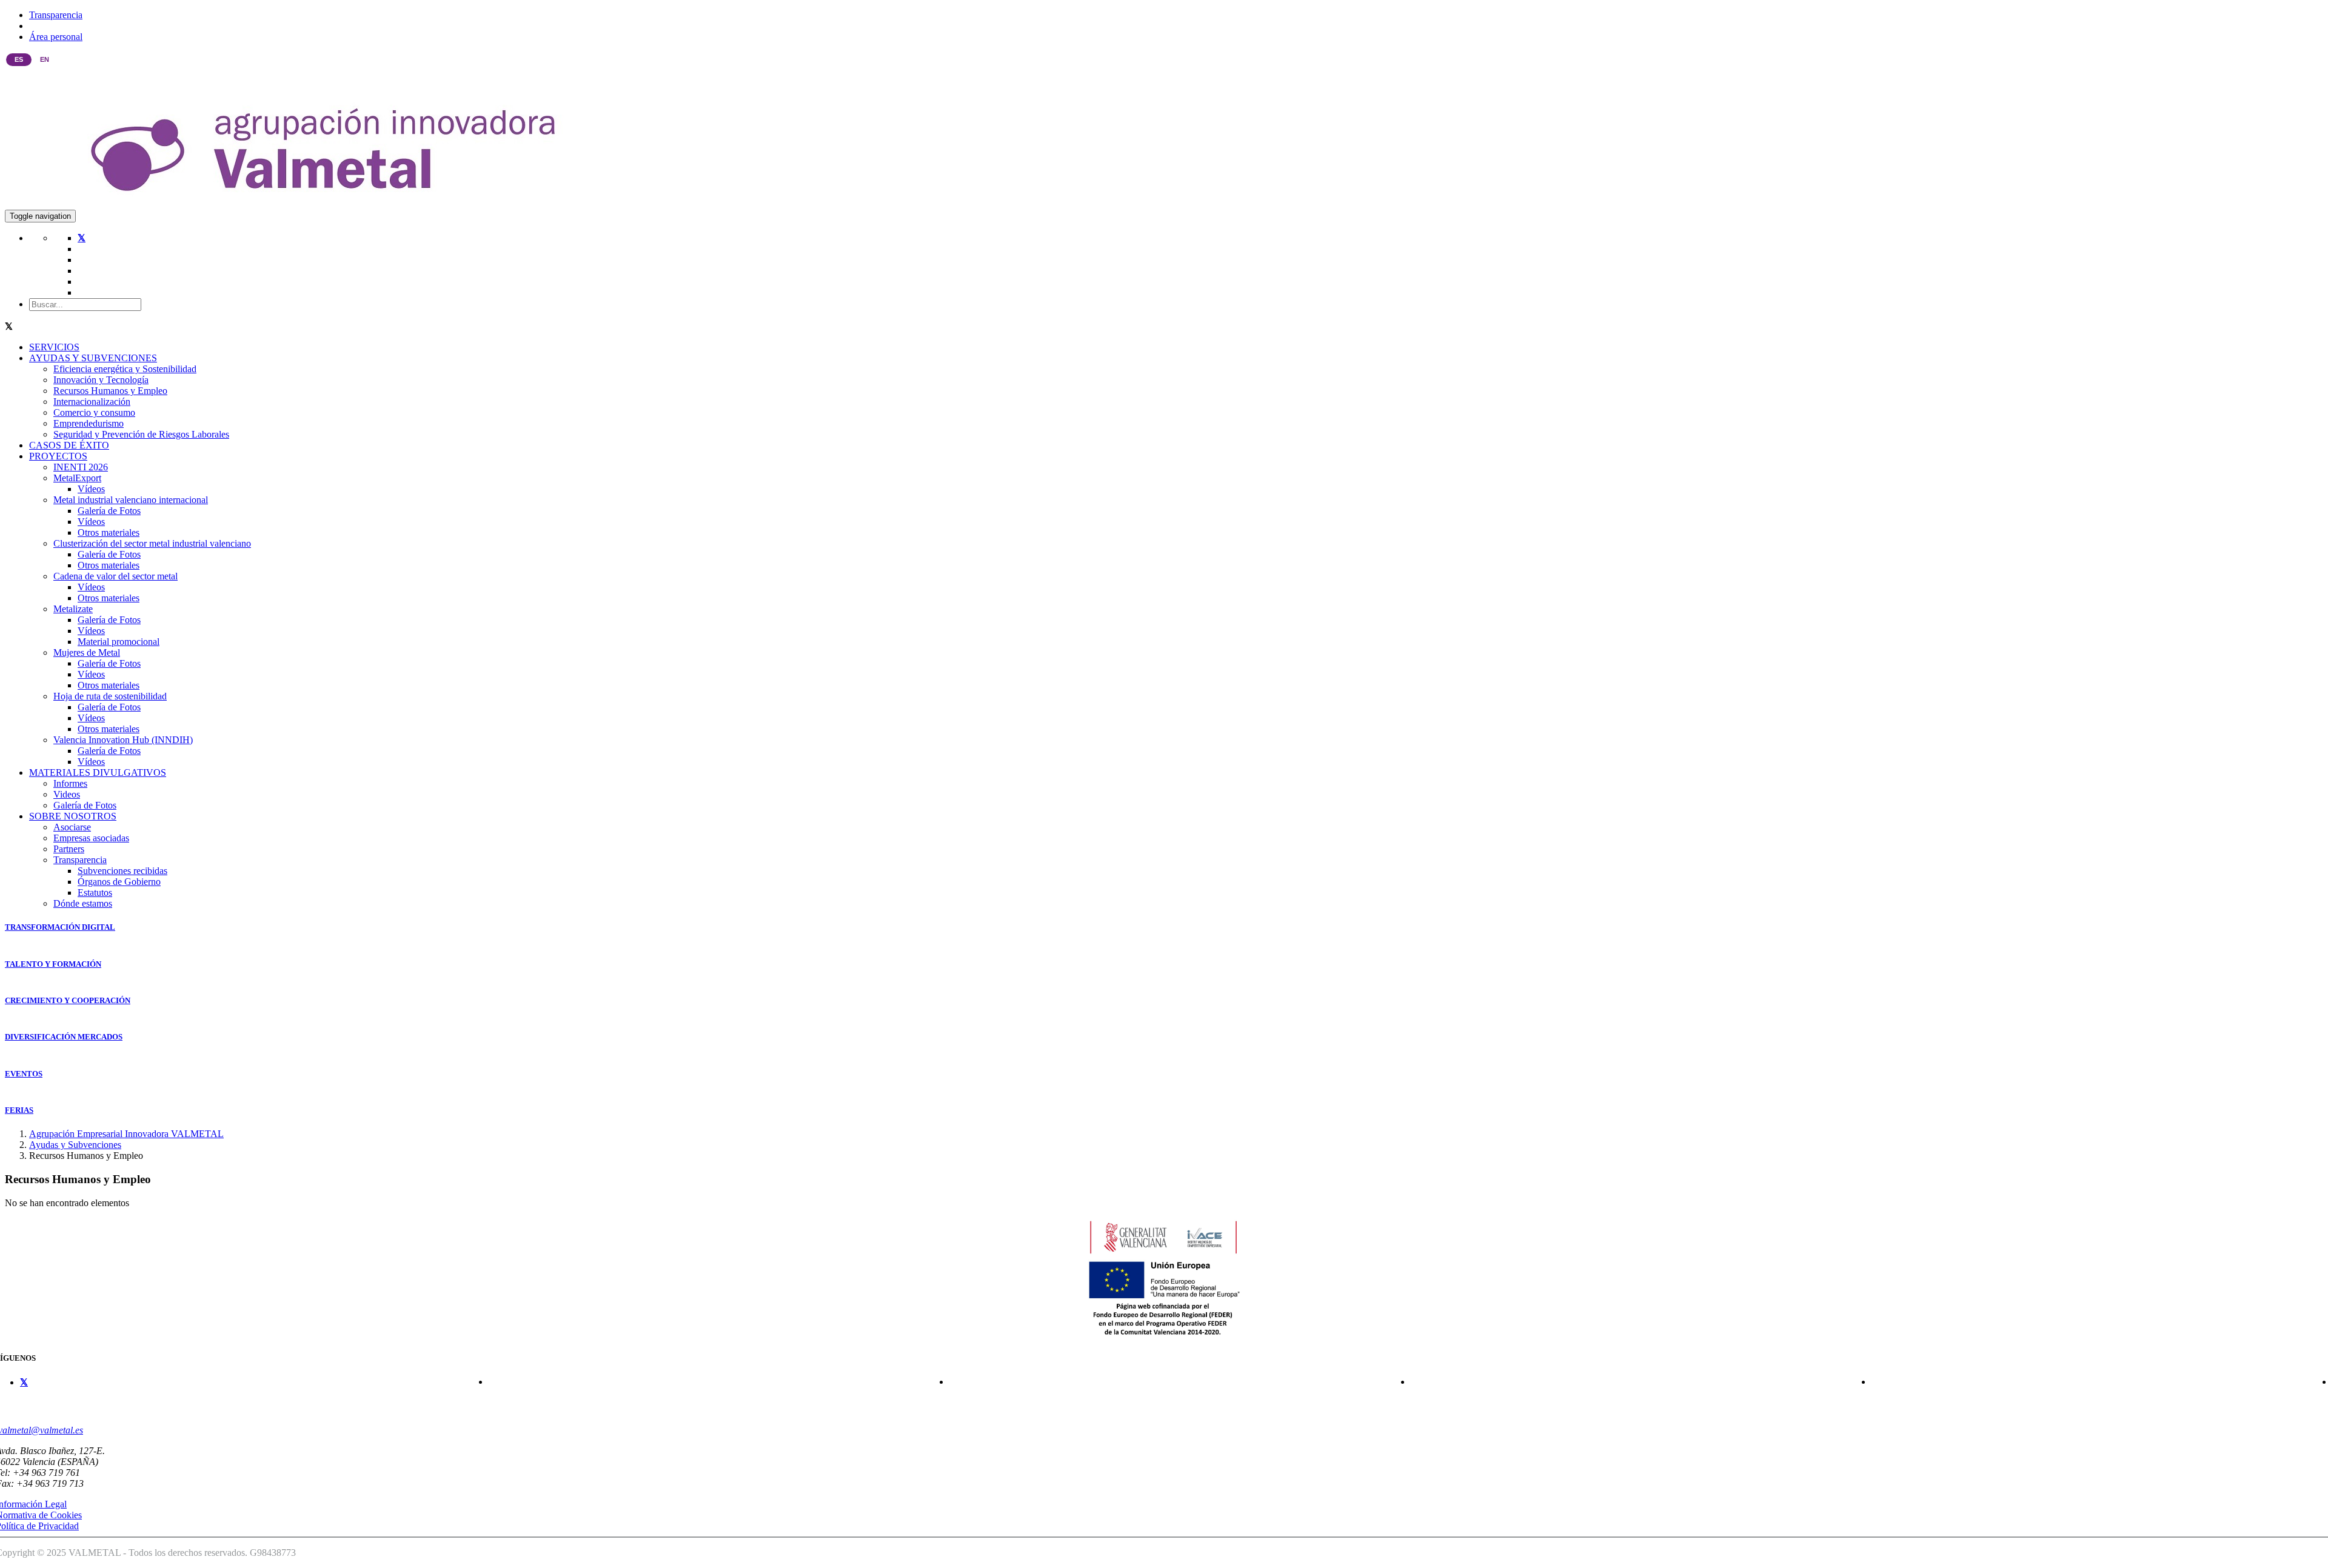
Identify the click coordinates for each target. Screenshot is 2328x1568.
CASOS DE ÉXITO (69, 445)
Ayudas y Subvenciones (75, 1145)
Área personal (56, 37)
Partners (69, 849)
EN (45, 59)
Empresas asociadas (91, 838)
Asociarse (72, 827)
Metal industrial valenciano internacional (131, 500)
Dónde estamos (83, 903)
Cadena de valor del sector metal (115, 576)
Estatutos (95, 892)
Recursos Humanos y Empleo (110, 391)
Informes (70, 783)
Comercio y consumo (94, 412)
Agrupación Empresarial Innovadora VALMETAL (126, 1134)
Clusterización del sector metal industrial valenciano (152, 543)
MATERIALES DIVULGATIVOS (98, 772)
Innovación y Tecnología (101, 380)
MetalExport (77, 478)
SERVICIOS (54, 347)
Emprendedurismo (89, 423)
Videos (67, 794)
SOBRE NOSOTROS (73, 816)
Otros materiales (109, 532)
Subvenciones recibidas (122, 871)
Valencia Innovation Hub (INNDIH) (123, 740)
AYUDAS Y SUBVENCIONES (93, 358)
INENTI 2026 (81, 467)
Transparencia (56, 15)
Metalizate (73, 609)
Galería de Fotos (109, 511)
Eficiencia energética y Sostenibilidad (125, 369)
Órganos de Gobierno (119, 882)
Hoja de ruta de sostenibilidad (110, 696)
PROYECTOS (58, 456)
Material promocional (119, 642)
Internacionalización (92, 402)
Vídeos (91, 489)
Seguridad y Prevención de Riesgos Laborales (141, 434)
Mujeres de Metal (87, 652)
